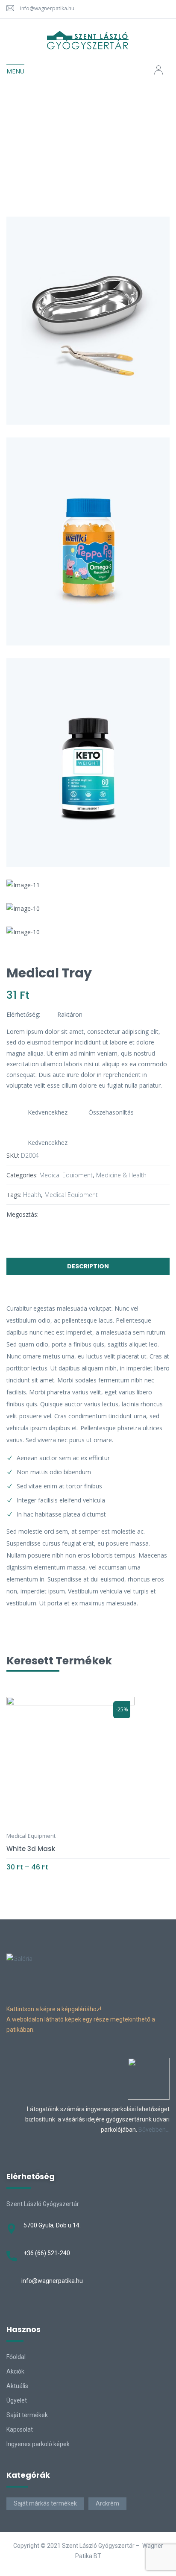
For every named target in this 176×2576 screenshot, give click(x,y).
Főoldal (16, 2357)
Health (32, 1195)
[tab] (88, 1268)
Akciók (15, 2371)
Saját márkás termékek (45, 2503)
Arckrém (107, 2503)
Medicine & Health (121, 1175)
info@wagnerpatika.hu (47, 8)
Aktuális (17, 2386)
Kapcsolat (20, 2429)
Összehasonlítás (111, 1112)
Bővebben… (154, 2130)
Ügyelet (17, 2400)
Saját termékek (27, 2415)
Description (88, 1266)
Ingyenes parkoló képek (38, 2444)
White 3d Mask (31, 1849)
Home (29, 129)
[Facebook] (49, 1214)
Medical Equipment (78, 129)
